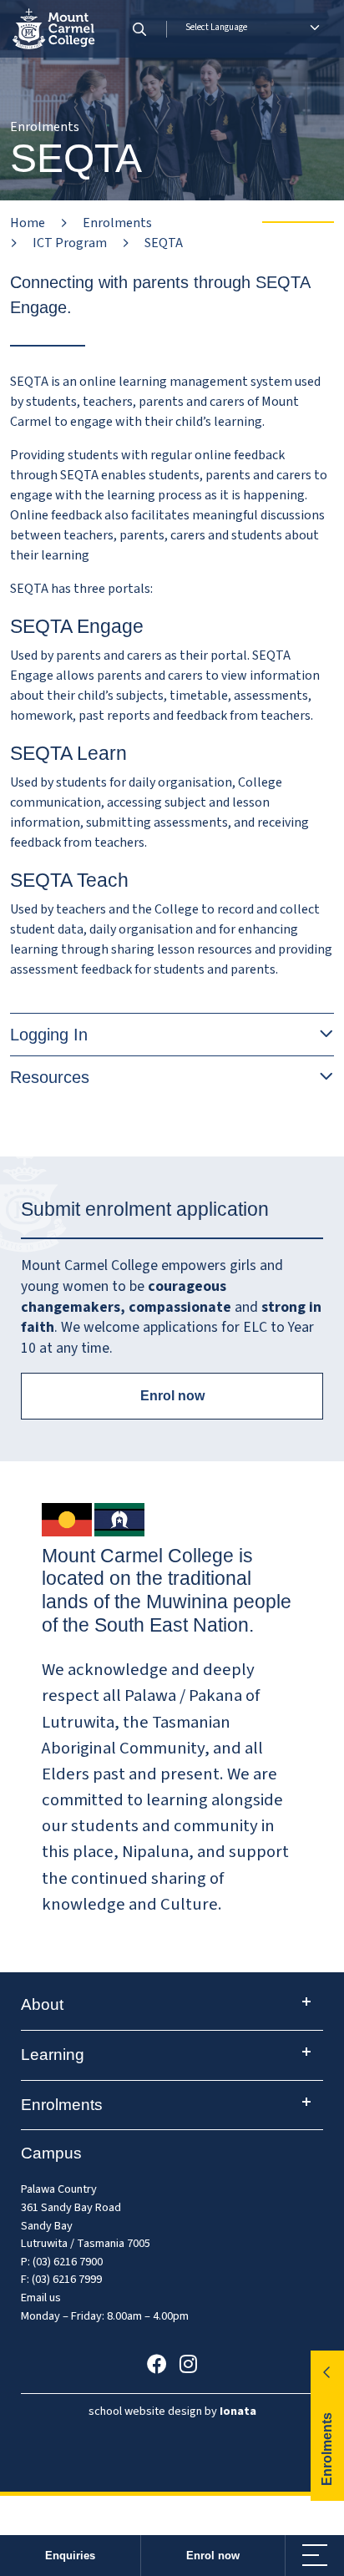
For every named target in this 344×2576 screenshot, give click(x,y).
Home (28, 223)
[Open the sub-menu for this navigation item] (306, 2002)
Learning (53, 2055)
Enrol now (213, 2556)
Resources (50, 1077)
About (42, 2004)
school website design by (172, 2411)
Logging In (49, 1035)
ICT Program (70, 243)
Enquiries (70, 2556)
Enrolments (117, 223)
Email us (41, 2298)
